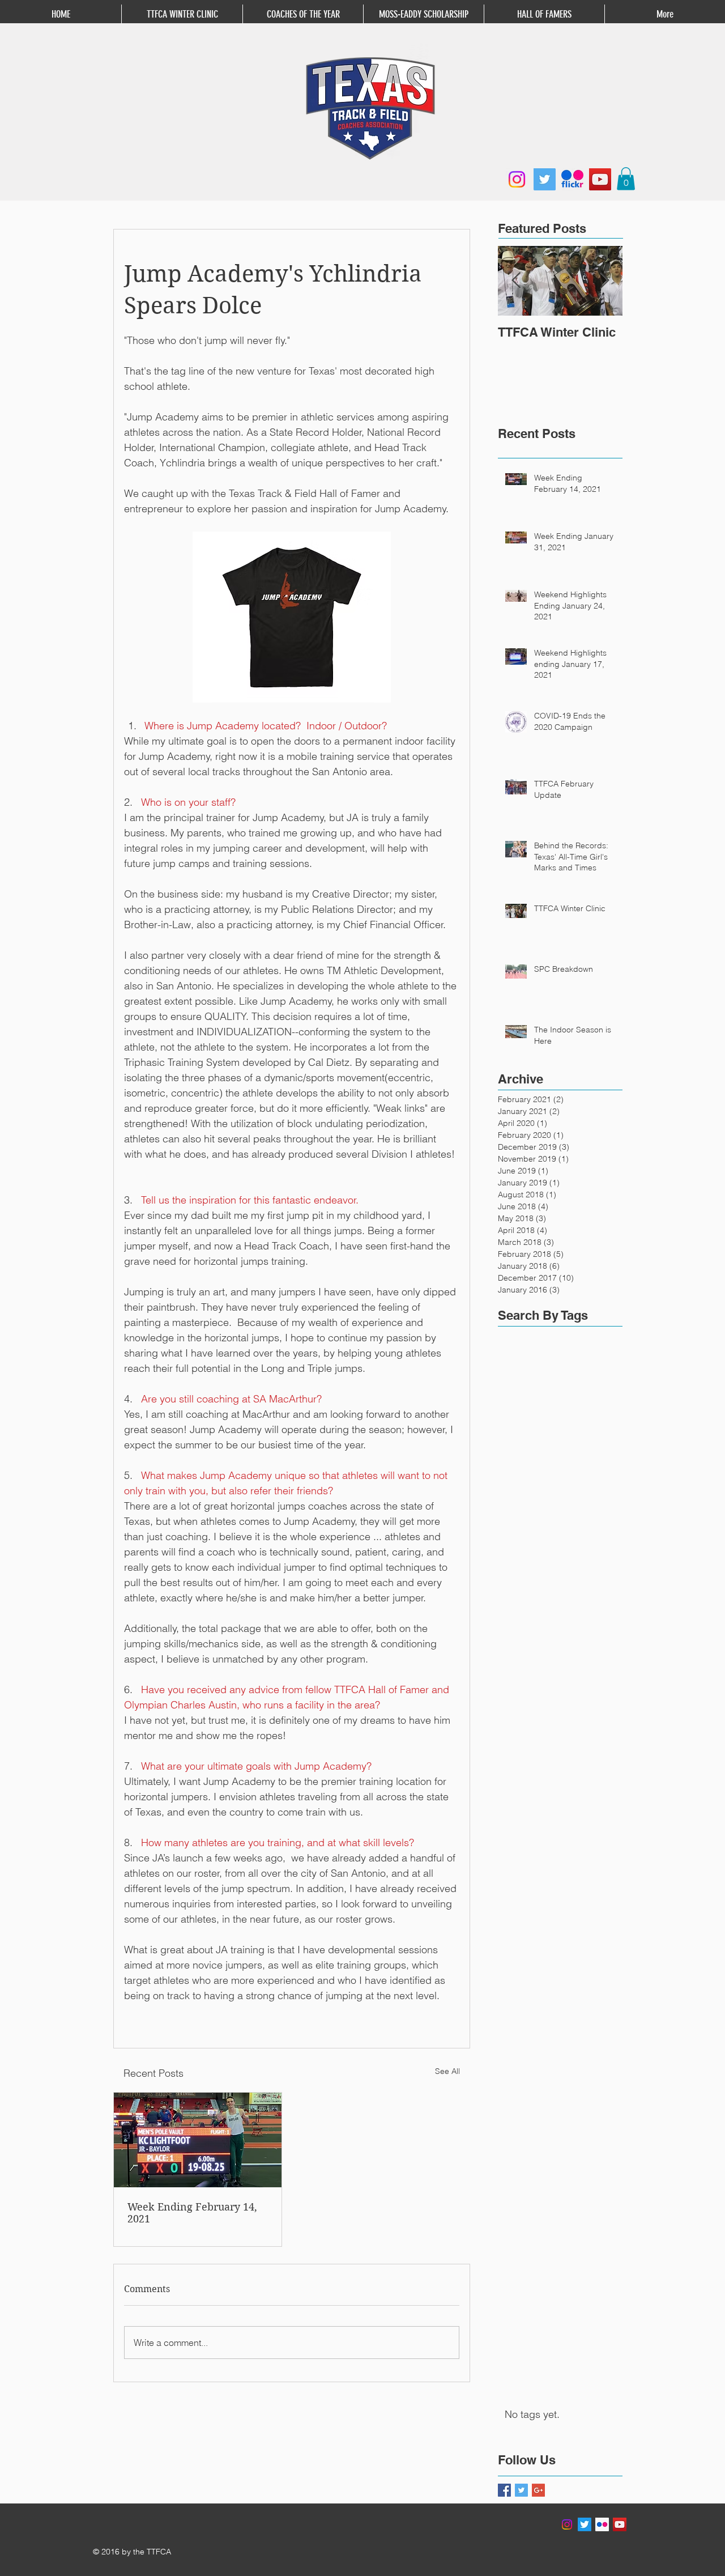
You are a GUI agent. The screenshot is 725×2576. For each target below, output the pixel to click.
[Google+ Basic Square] (538, 2490)
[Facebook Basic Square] (504, 2490)
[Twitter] (545, 179)
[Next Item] (604, 281)
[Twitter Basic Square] (521, 2490)
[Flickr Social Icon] (602, 2524)
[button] (626, 179)
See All (447, 2071)
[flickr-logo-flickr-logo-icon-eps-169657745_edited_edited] (572, 179)
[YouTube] (600, 179)
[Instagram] (517, 179)
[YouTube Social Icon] (620, 2524)
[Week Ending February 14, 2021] (198, 2140)
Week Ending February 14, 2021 (192, 2213)
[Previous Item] (516, 281)
